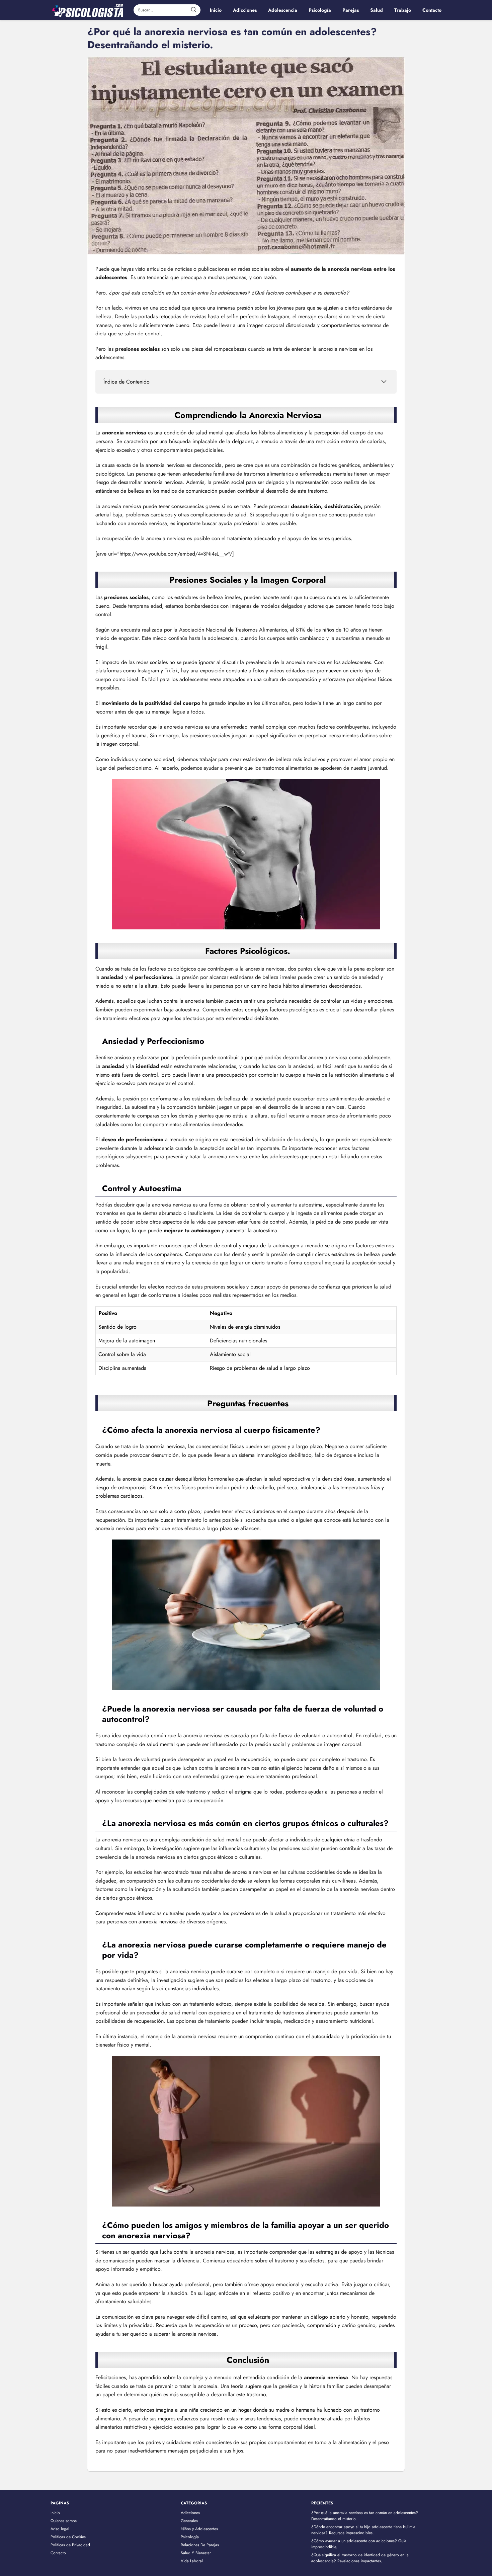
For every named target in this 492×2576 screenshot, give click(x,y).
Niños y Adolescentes (199, 2529)
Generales (189, 2521)
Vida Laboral (192, 2561)
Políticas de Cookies (68, 2537)
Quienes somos (64, 2521)
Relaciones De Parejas (200, 2545)
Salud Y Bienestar (196, 2553)
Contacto (58, 2553)
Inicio (55, 2513)
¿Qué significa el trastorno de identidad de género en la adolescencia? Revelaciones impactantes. (360, 2558)
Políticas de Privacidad (70, 2545)
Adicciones (190, 2513)
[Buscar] (193, 10)
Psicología (190, 2537)
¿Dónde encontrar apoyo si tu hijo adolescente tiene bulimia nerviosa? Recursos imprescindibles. (363, 2530)
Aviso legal (60, 2529)
